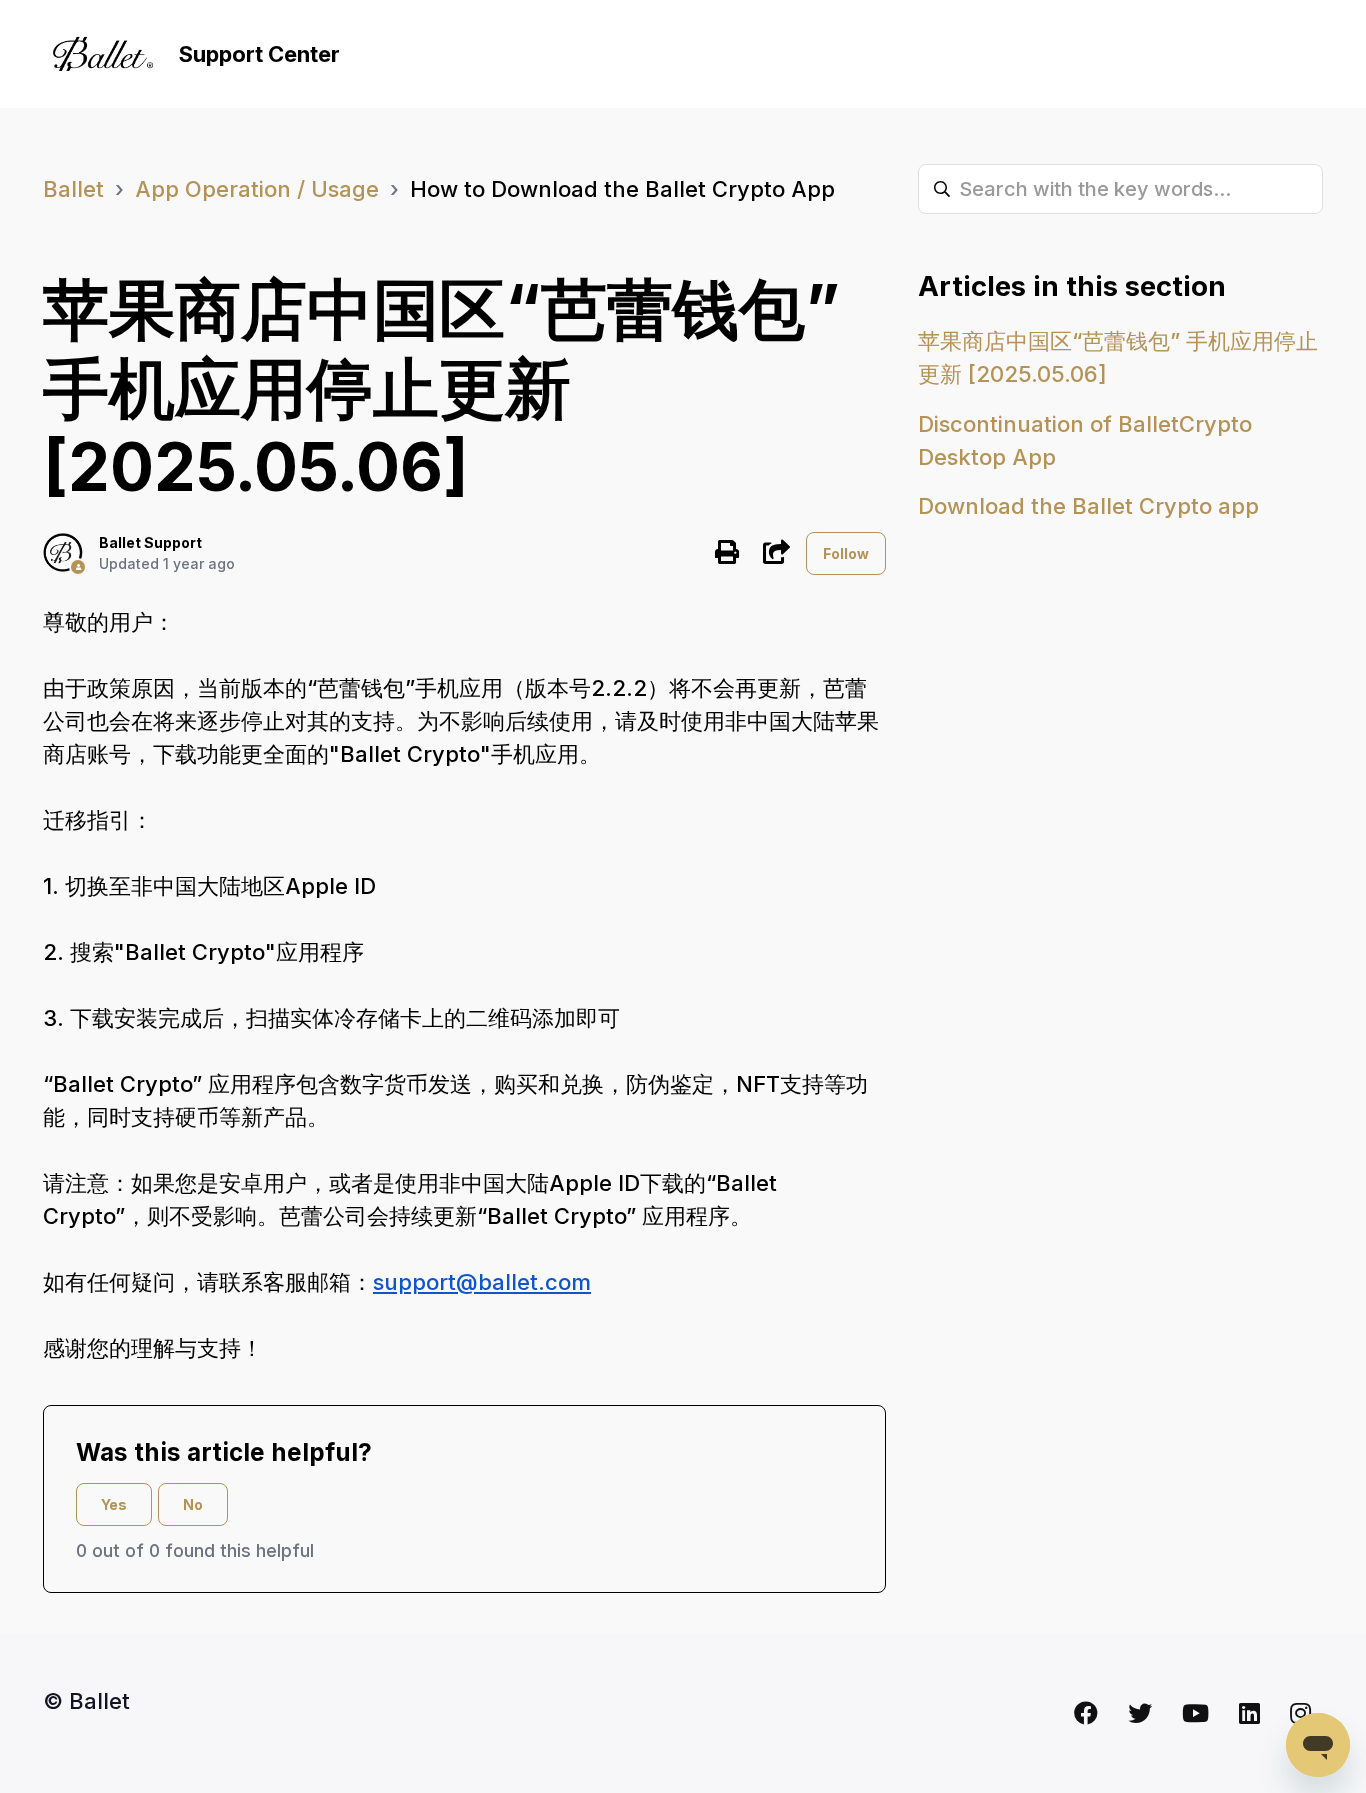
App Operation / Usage (257, 189)
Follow (846, 553)
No (193, 1504)
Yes (114, 1504)
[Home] (103, 54)
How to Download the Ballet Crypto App (622, 189)
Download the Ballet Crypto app (1088, 506)
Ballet (73, 189)
